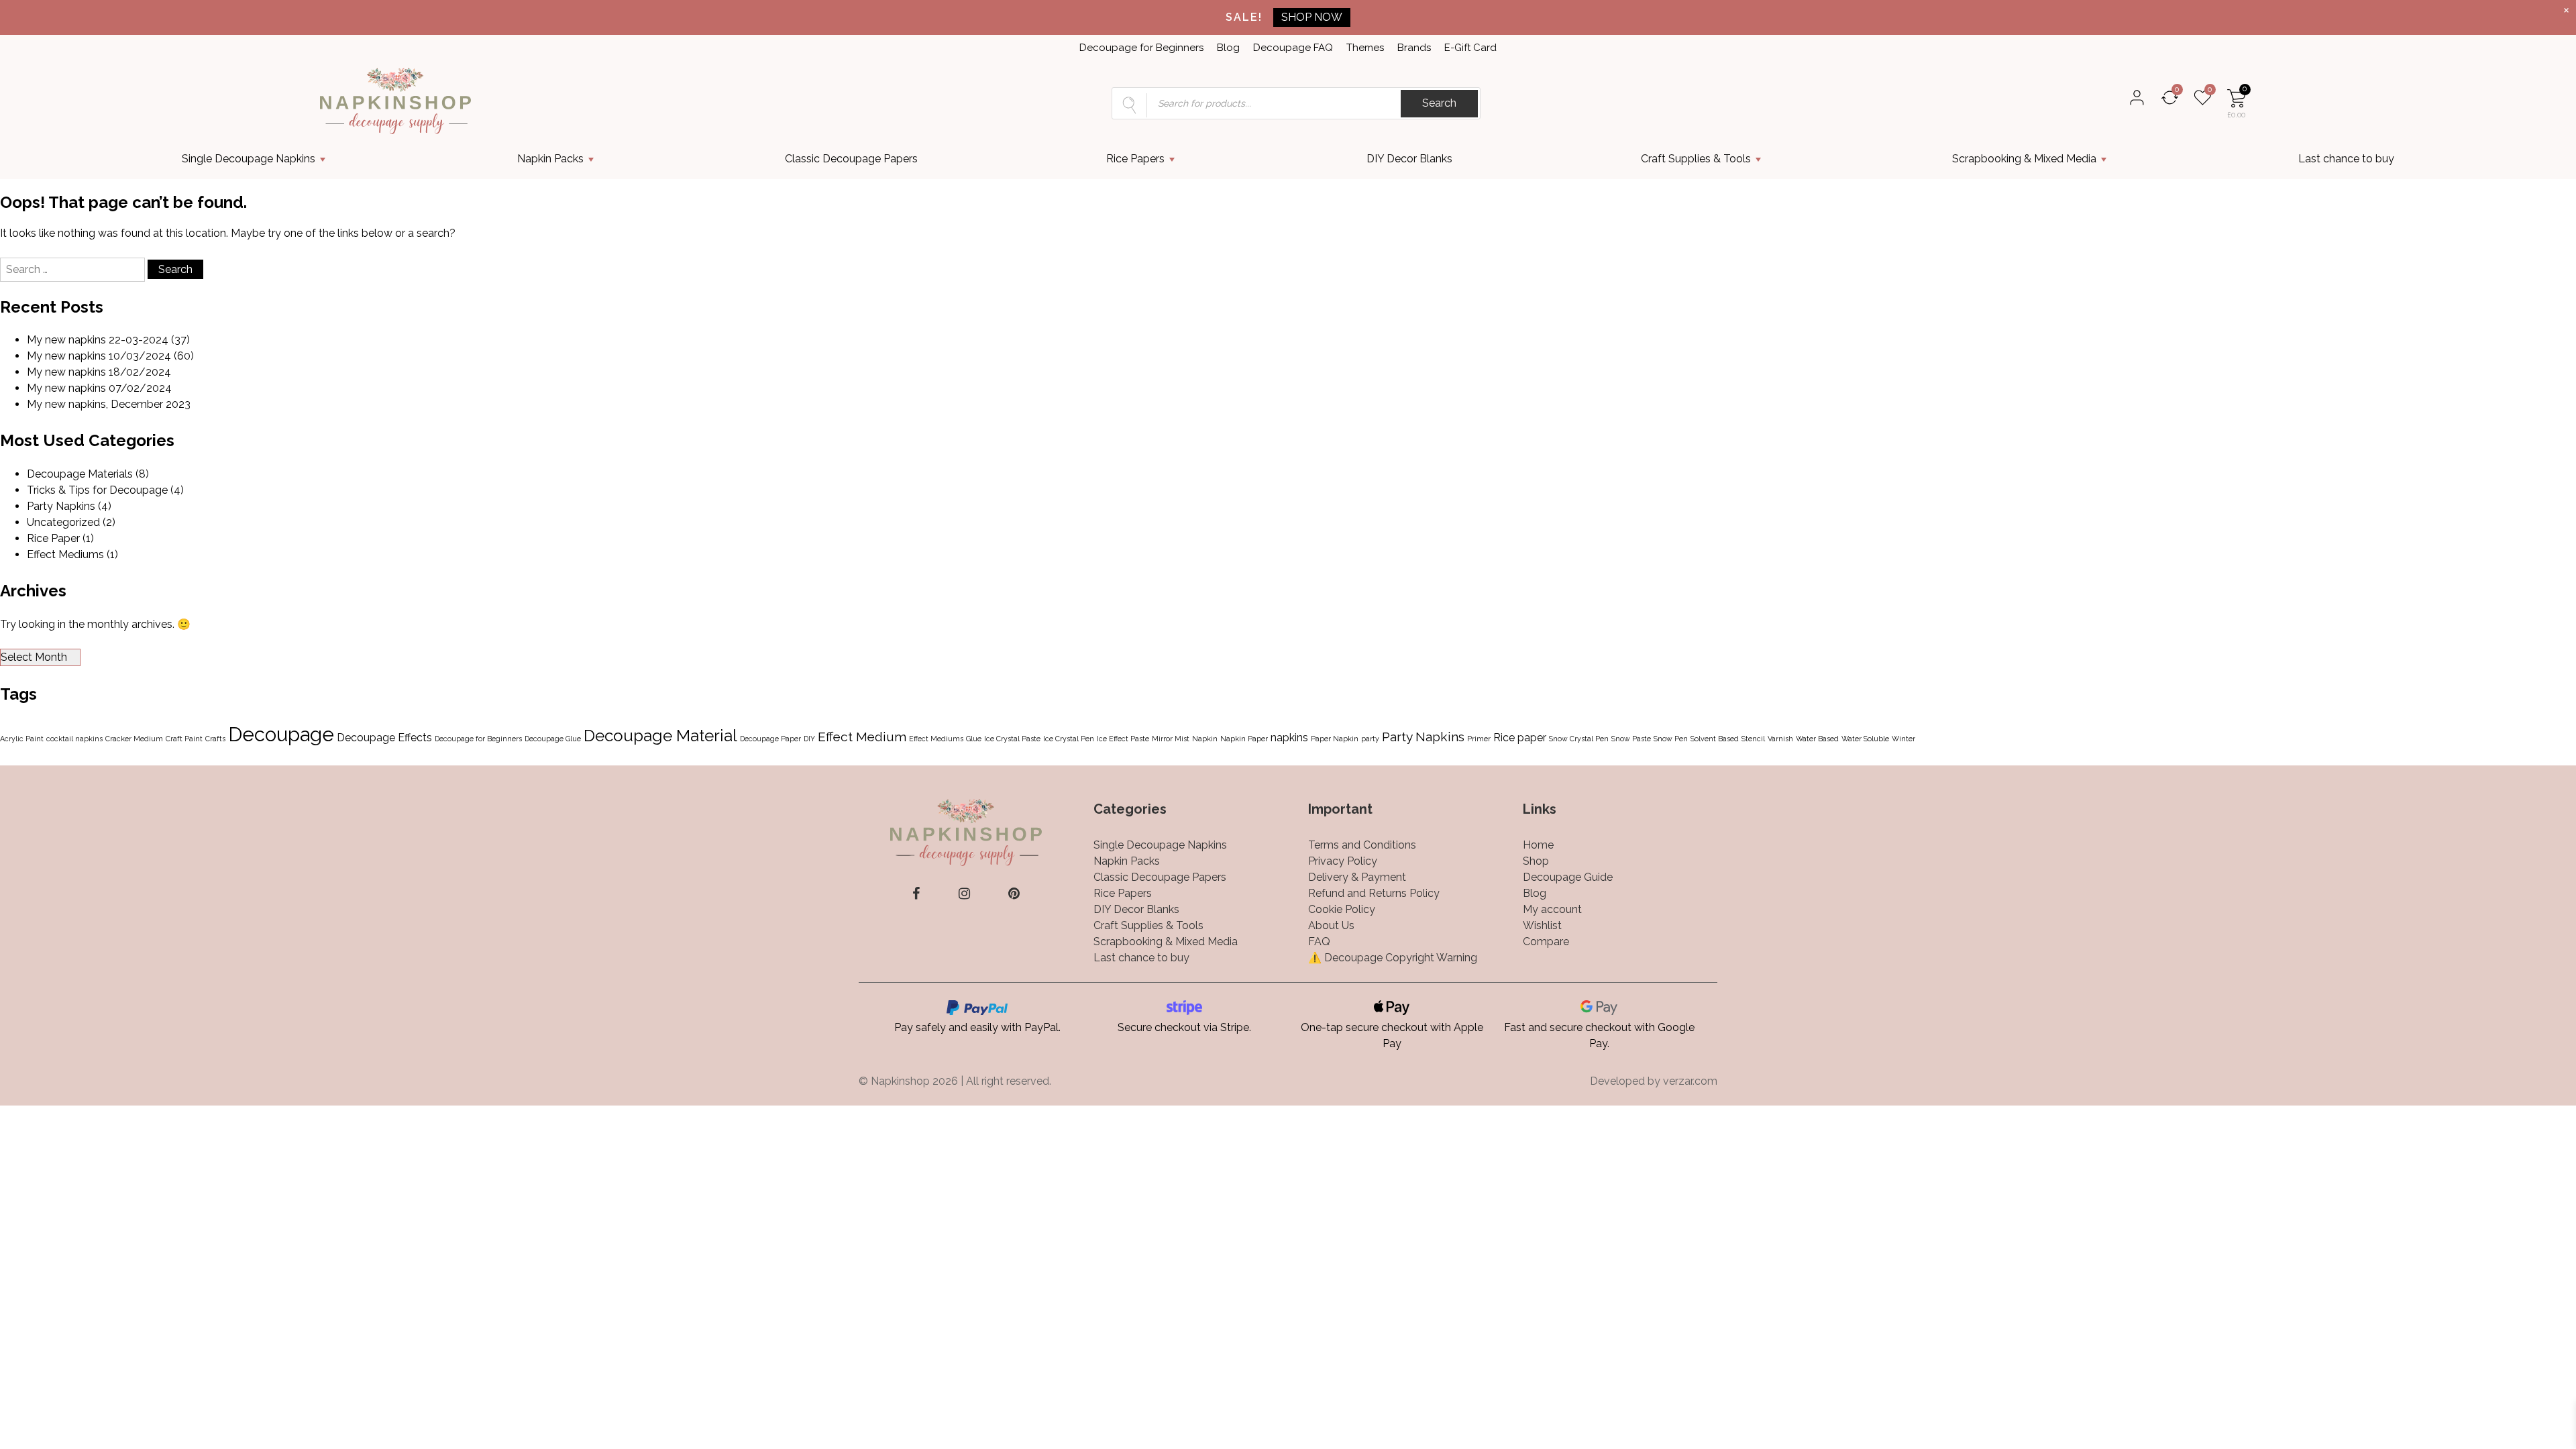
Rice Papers (1135, 159)
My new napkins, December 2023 (109, 404)
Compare (1546, 942)
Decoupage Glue (553, 739)
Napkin (1205, 739)
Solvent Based (1715, 739)
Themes (1365, 48)
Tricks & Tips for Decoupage (97, 490)
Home (1538, 845)
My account (1552, 909)
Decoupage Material (660, 736)
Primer (1479, 739)
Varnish (1780, 739)
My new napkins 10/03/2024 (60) (110, 356)
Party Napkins (61, 506)
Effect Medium (862, 737)
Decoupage (281, 734)
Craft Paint (184, 739)
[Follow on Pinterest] (1014, 894)
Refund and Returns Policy (1374, 893)
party (1370, 739)
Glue (974, 739)
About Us (1331, 925)
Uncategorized (63, 522)
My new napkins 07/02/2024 (99, 388)
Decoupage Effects (384, 738)
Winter (1903, 739)
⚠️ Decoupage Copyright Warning (1393, 958)
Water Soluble (1865, 739)
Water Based (1817, 739)
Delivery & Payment (1357, 877)
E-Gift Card (1470, 48)
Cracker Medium (134, 739)
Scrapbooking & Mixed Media (2024, 159)
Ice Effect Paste (1123, 739)
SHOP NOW (1312, 17)
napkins (1289, 738)
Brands (1414, 48)
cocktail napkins (74, 739)
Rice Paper (53, 538)
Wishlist (1542, 925)
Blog (1228, 48)
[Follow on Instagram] (964, 894)
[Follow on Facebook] (916, 894)
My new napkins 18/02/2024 (99, 372)
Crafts (215, 739)
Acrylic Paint (22, 739)
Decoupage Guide (1568, 877)
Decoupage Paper (770, 739)
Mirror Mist (1171, 739)
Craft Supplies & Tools (1696, 159)
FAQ (1319, 942)
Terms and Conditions (1362, 845)
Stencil (1753, 739)
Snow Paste (1631, 739)
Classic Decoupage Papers (851, 159)
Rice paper (1520, 738)
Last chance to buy (2346, 159)
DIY (809, 739)
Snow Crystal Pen (1579, 739)
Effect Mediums (65, 554)
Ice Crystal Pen (1069, 739)
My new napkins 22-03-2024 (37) (108, 340)
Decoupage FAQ (1293, 48)
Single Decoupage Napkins (249, 159)
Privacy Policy (1343, 861)
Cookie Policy (1342, 909)
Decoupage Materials (80, 474)
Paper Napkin (1335, 739)
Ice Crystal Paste (1012, 739)
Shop (1536, 861)
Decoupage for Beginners (1141, 48)
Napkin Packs (550, 159)
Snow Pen (1671, 739)
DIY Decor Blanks (1409, 159)
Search (1439, 103)
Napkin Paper (1244, 739)
